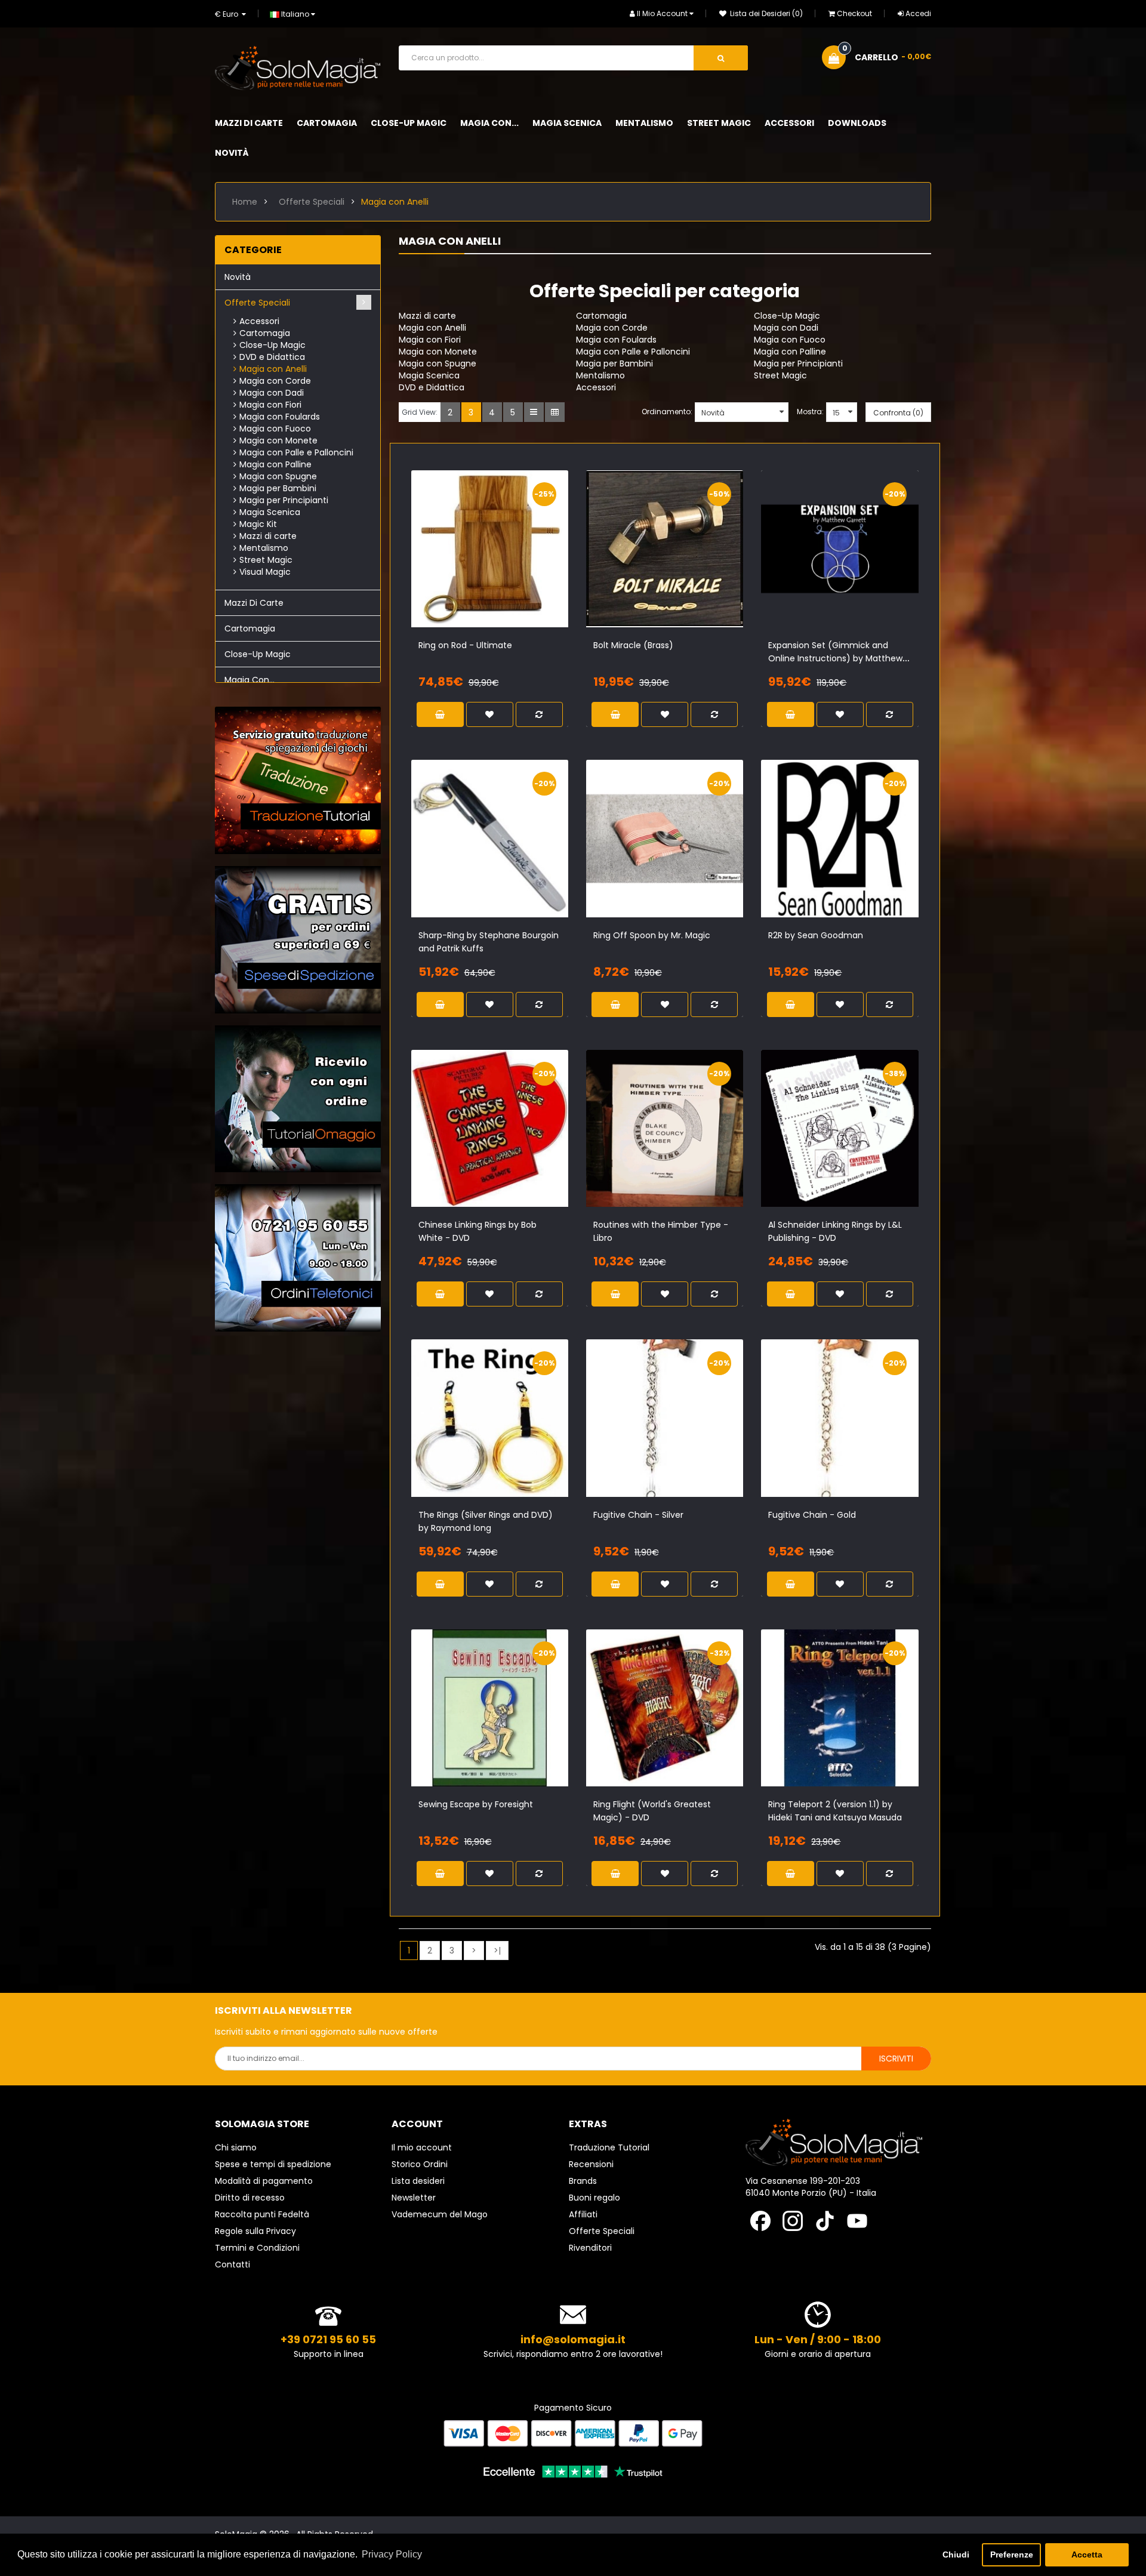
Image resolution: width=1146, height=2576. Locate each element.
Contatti (232, 2264)
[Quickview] (520, 562)
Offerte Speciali (312, 202)
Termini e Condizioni (257, 2248)
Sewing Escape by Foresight (476, 1804)
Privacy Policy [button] (392, 2554)
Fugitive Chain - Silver (638, 1515)
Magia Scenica (270, 512)
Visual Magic (265, 572)
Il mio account (422, 2147)
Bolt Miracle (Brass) (633, 645)
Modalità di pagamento (264, 2181)
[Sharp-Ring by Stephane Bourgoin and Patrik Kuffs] (490, 838)
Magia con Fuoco (275, 429)
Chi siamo (236, 2147)
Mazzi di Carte (254, 603)
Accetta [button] (1087, 2555)
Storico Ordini (420, 2164)
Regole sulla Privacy (255, 2231)
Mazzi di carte (268, 536)
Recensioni (591, 2164)
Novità (238, 277)
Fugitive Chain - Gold (812, 1515)
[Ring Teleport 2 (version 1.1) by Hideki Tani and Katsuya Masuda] (840, 1708)
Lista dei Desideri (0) (765, 13)
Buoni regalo (594, 2198)
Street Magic (266, 560)
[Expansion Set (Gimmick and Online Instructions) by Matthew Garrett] (840, 549)
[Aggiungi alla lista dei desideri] (479, 562)
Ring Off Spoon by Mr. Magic (652, 935)
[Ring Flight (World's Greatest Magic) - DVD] (665, 1708)
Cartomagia (265, 333)
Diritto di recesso (250, 2198)
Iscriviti (896, 2059)
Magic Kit (258, 524)
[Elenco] (534, 412)
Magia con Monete (278, 440)
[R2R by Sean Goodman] (840, 838)
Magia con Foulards (280, 417)
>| (497, 1951)
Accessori (259, 321)
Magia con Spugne (278, 476)
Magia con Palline (275, 464)
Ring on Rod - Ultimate (465, 645)
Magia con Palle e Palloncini (296, 452)
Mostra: (810, 412)
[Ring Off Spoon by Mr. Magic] (665, 838)
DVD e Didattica (272, 357)
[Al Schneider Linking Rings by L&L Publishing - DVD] (840, 1128)
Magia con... (249, 680)
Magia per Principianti (284, 500)
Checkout (854, 13)
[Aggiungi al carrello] (459, 562)
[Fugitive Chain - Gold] (840, 1418)
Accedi (918, 13)
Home (245, 202)
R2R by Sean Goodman (816, 935)
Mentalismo (264, 548)
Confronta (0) (898, 413)
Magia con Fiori (270, 405)
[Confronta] (500, 562)
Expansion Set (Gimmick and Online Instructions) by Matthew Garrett (835, 658)
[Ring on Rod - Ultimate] (490, 549)
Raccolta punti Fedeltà (262, 2214)
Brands (583, 2181)
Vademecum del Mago (440, 2214)
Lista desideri (418, 2181)
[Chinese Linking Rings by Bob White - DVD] (490, 1128)
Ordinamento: (667, 412)
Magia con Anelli (395, 202)
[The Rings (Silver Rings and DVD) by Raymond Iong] (490, 1418)
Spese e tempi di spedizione (273, 2164)
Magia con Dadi (272, 393)
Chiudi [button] (956, 2555)
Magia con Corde (275, 381)
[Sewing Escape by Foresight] (490, 1708)
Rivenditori (590, 2248)
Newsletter (414, 2198)
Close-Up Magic (272, 345)
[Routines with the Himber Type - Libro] (665, 1128)
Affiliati (583, 2214)
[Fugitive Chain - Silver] (665, 1418)
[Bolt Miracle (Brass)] (665, 549)
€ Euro (228, 14)
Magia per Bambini (278, 488)
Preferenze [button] (1012, 2555)
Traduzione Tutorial (609, 2147)
